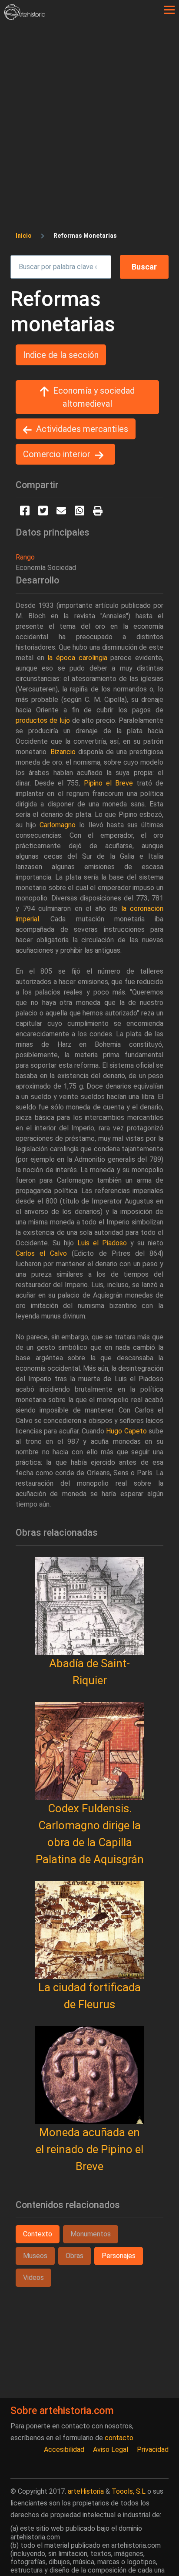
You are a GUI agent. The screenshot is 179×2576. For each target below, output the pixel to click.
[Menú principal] (169, 10)
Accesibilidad (64, 2450)
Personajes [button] (119, 2256)
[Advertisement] (89, 114)
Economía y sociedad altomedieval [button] (94, 397)
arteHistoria (86, 2491)
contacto (119, 2438)
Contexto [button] (38, 2234)
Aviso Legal (111, 2450)
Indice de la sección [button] (61, 355)
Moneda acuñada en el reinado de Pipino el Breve (89, 2149)
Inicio (24, 236)
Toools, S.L (129, 2491)
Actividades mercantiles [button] (82, 429)
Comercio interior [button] (57, 454)
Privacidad (153, 2450)
